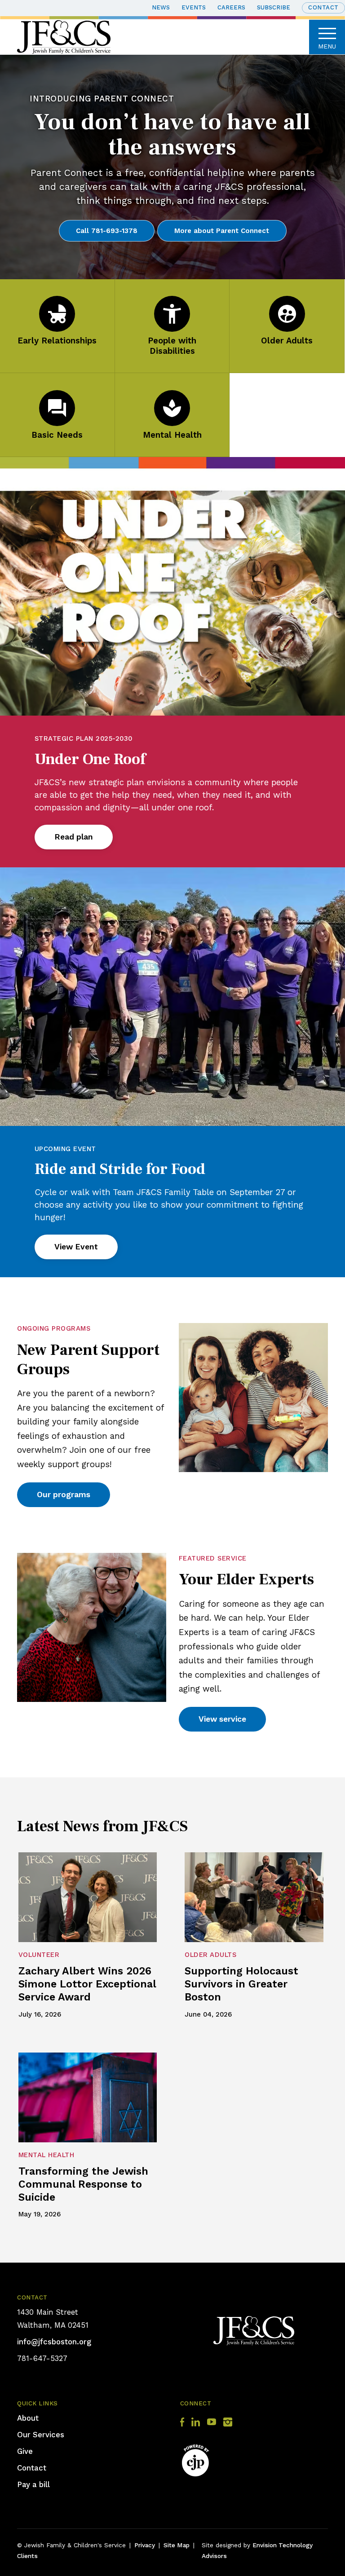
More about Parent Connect (222, 231)
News (161, 7)
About (28, 2418)
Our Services (41, 2435)
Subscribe (274, 7)
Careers (231, 7)
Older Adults (287, 341)
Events (194, 7)
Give (25, 2451)
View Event (76, 1247)
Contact (323, 7)
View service (222, 1719)
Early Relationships (57, 341)
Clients (27, 2556)
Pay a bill (33, 2484)
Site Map (177, 2545)
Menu (327, 46)
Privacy (145, 2545)
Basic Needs (57, 435)
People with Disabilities (172, 346)
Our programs (64, 1495)
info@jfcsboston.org (54, 2342)
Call (107, 231)
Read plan (74, 837)
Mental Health (172, 435)
